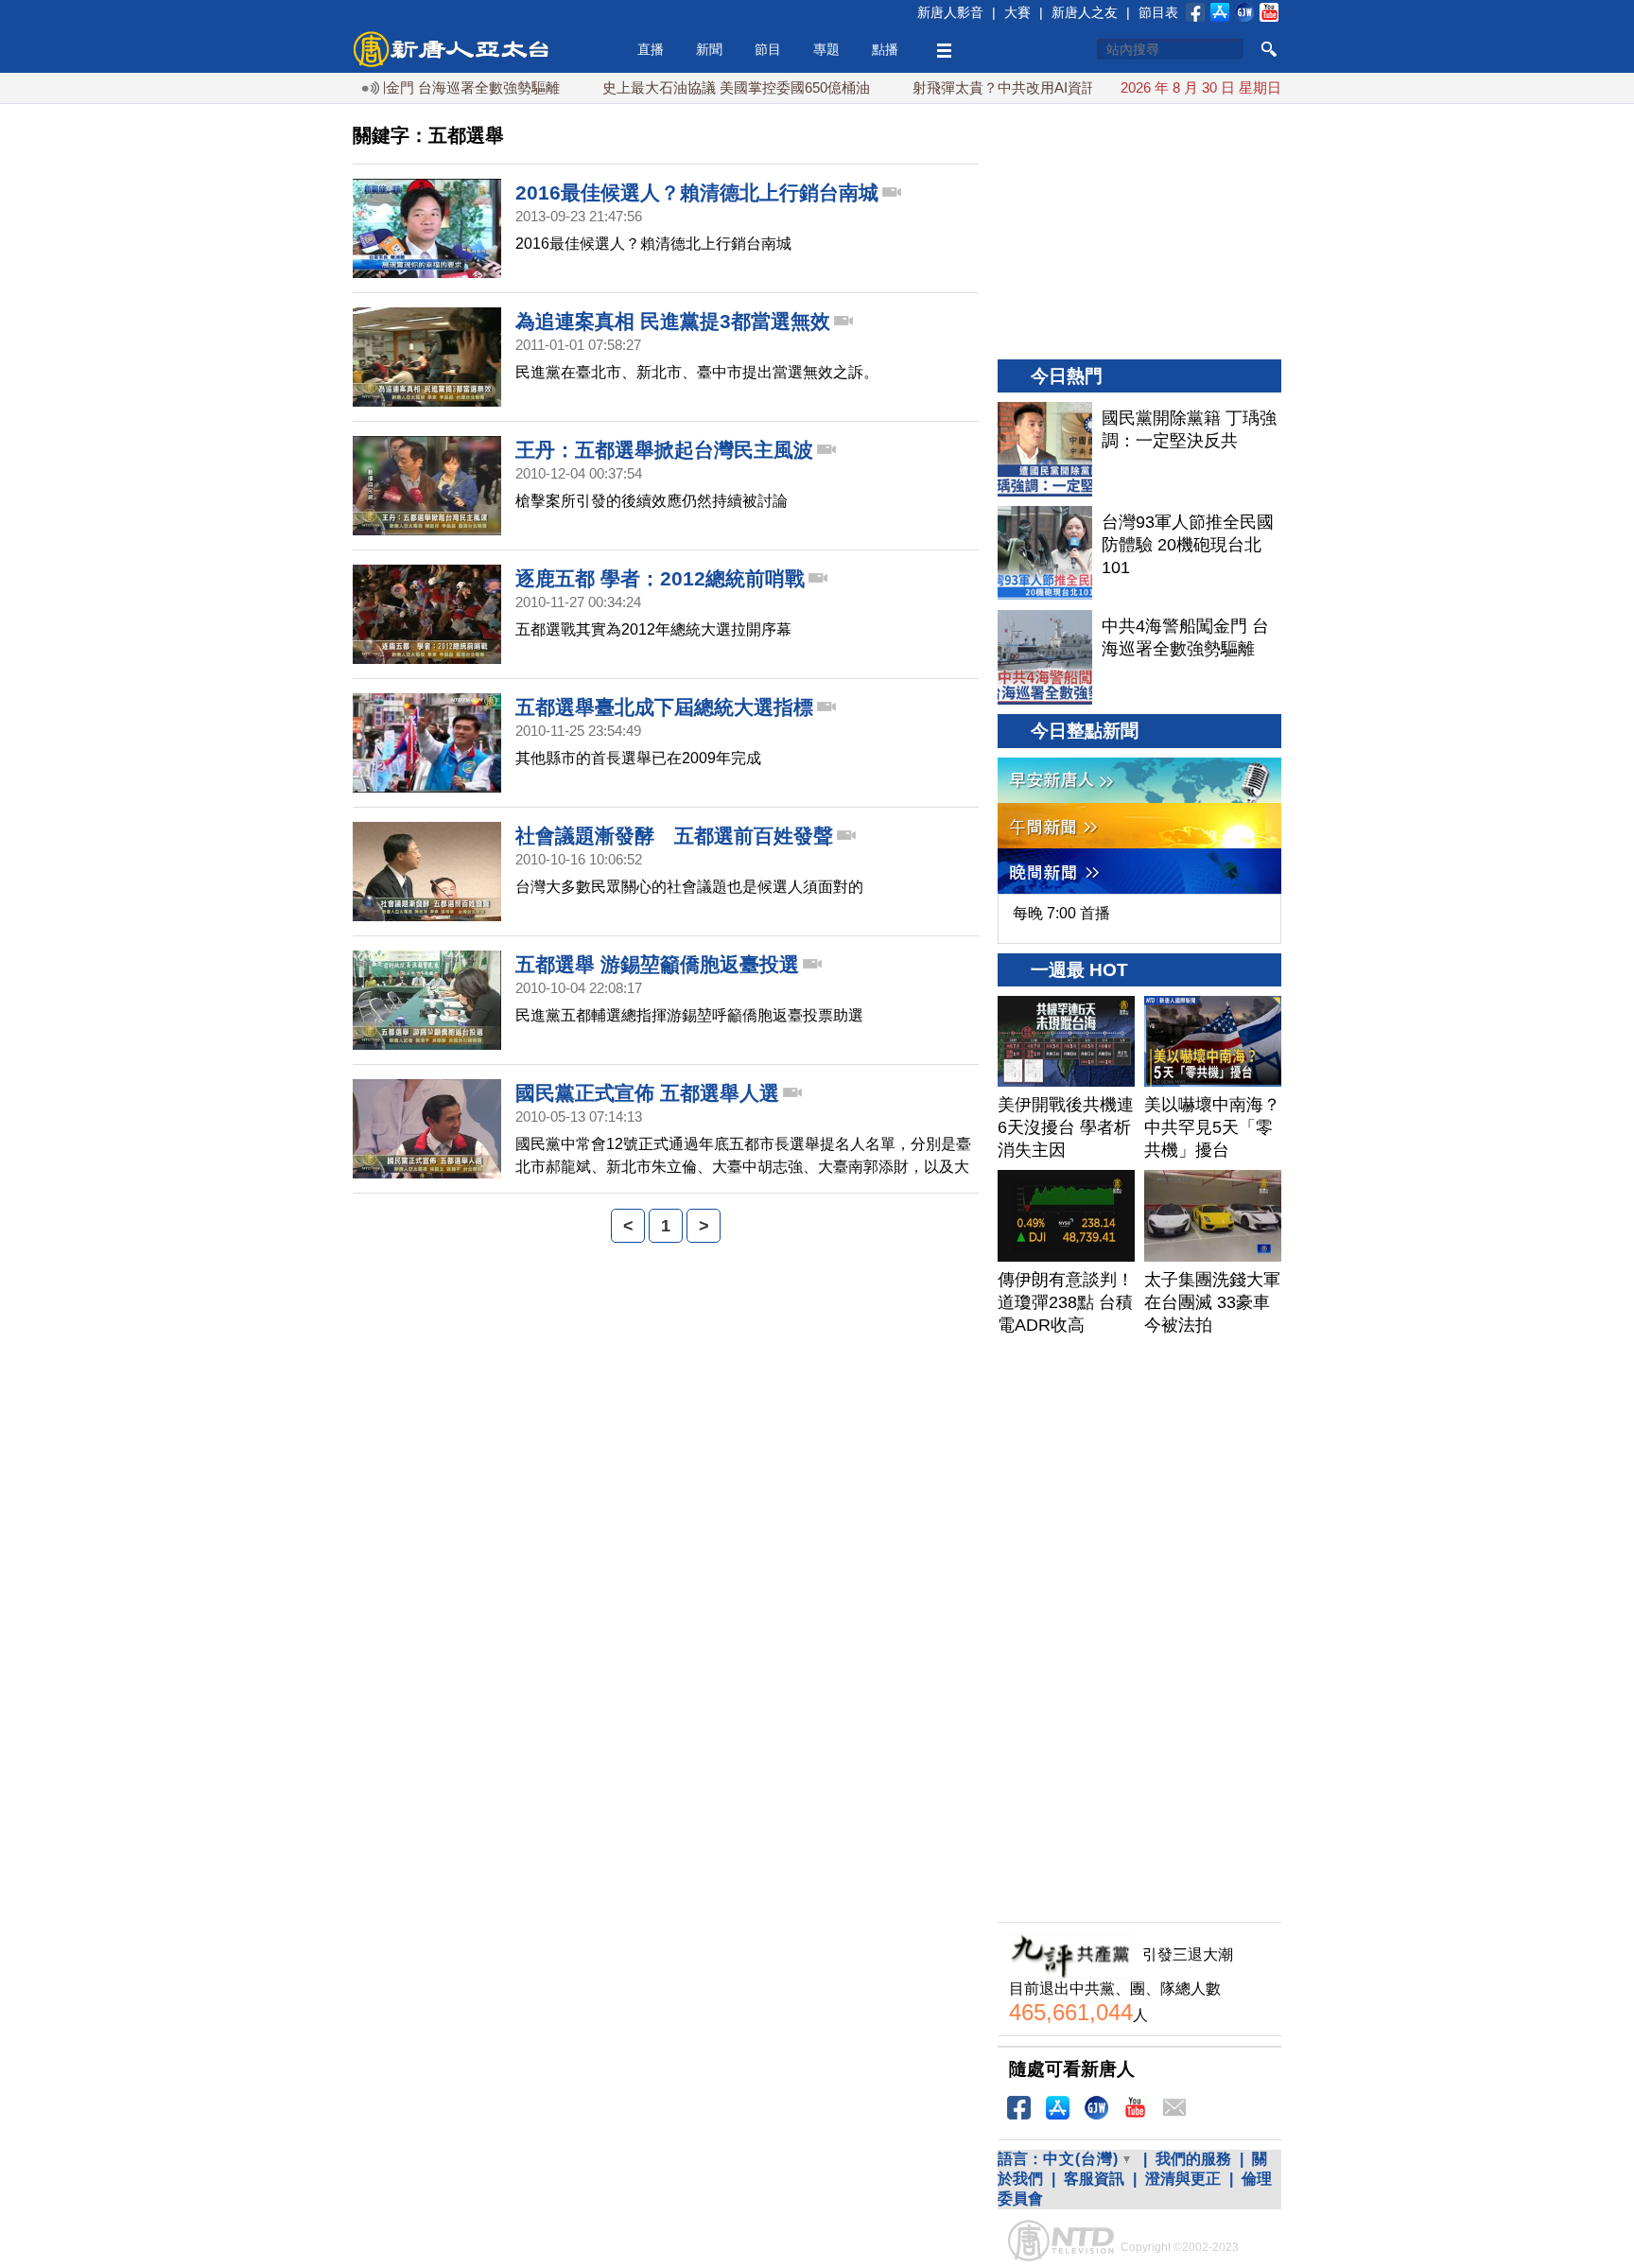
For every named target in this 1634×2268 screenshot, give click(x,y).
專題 (826, 49)
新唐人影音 (950, 12)
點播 (885, 49)
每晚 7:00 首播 (1061, 913)
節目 (768, 49)
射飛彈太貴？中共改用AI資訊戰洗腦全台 (990, 87)
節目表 (1158, 12)
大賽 (1017, 12)
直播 (651, 49)
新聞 (709, 49)
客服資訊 (1094, 2179)
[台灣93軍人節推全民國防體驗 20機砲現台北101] (1045, 553)
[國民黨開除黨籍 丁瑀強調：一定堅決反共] (1045, 449)
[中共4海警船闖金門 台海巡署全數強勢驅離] (1045, 657)
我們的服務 (1193, 2159)
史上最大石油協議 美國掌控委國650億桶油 (686, 87)
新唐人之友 (1085, 12)
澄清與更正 (1183, 2179)
